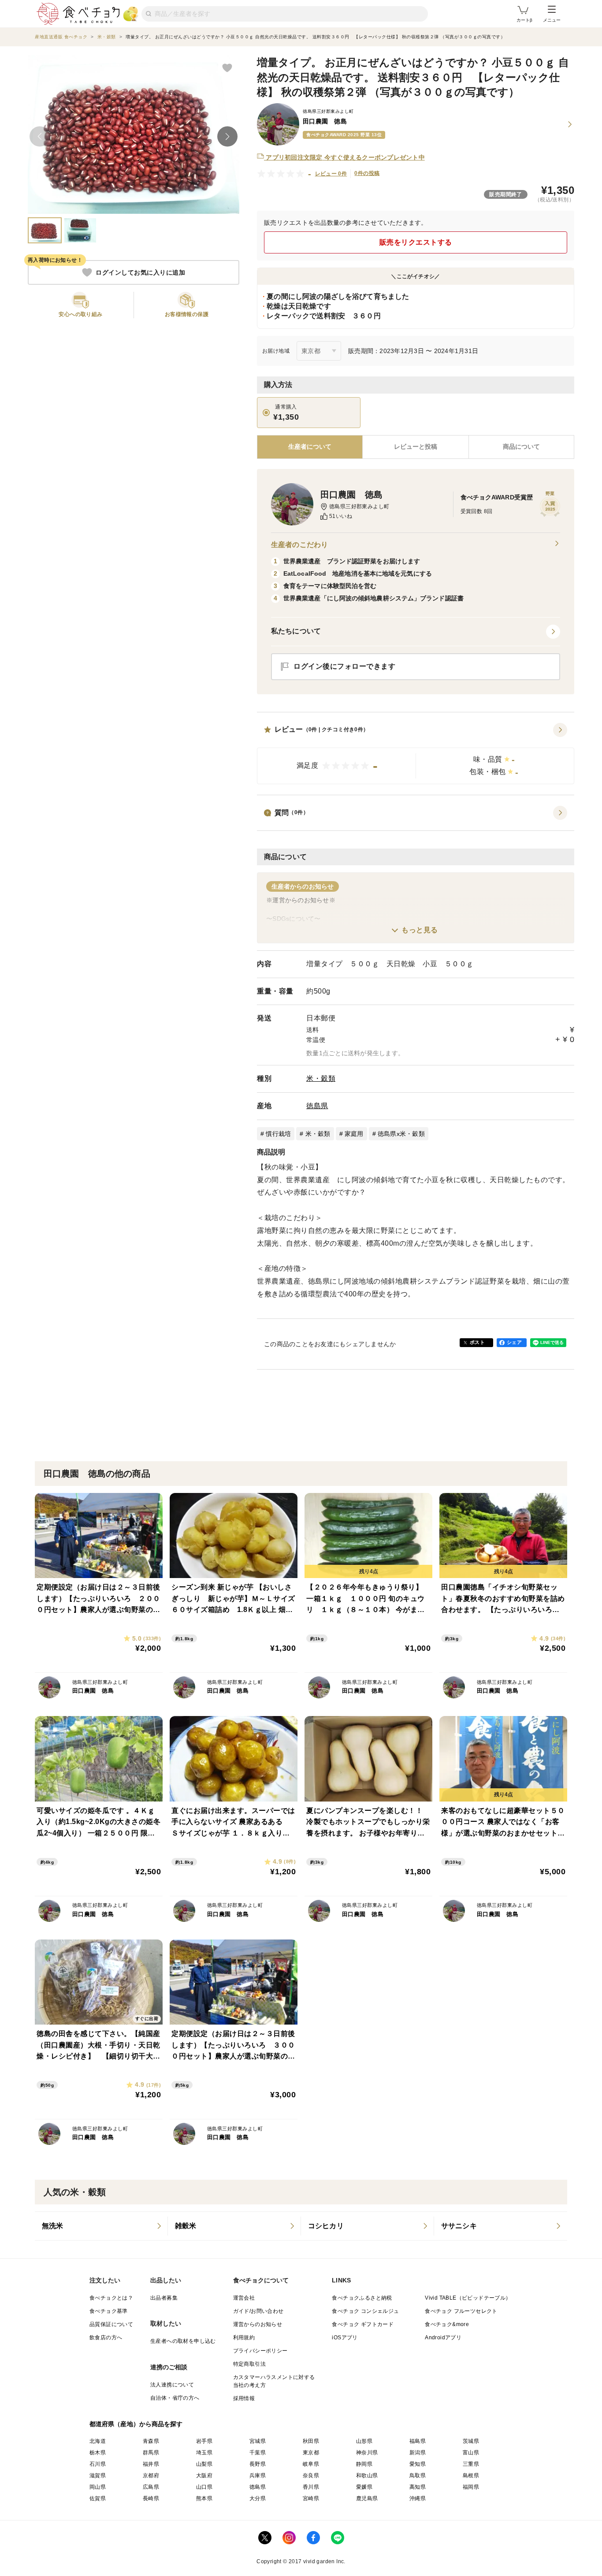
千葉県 (258, 2453)
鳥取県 (418, 2475)
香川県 (311, 2487)
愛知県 (418, 2464)
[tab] (415, 447)
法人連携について (172, 2385)
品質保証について (111, 2324)
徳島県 (317, 1106)
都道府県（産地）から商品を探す (136, 2424)
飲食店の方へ (106, 2338)
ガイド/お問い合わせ (258, 2311)
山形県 (364, 2441)
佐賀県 (98, 2498)
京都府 (151, 2475)
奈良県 (311, 2475)
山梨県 (204, 2464)
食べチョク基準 (109, 2311)
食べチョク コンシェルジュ (365, 2311)
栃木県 (98, 2453)
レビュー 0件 (331, 174)
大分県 (258, 2498)
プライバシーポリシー (260, 2351)
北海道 (98, 2441)
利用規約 (244, 2338)
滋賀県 (98, 2475)
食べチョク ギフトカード (363, 2324)
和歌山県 (367, 2475)
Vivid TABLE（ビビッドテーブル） (468, 2298)
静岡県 (364, 2464)
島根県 (471, 2475)
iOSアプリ (345, 2338)
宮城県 (258, 2441)
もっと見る (420, 930)
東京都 (311, 2453)
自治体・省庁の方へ (175, 2398)
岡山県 (98, 2487)
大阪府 (204, 2475)
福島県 (418, 2441)
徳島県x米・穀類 (401, 1134)
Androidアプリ (443, 2338)
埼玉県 (204, 2453)
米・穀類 (321, 1078)
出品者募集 (164, 2298)
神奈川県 (367, 2453)
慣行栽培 (278, 1134)
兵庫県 (258, 2475)
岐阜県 (311, 2464)
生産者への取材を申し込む (183, 2341)
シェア (514, 1342)
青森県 (151, 2441)
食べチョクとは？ (111, 2298)
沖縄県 (418, 2498)
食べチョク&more (447, 2324)
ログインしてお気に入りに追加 (140, 272)
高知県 (418, 2487)
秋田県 (311, 2441)
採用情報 (244, 2398)
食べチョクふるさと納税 (362, 2298)
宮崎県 (311, 2498)
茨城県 (471, 2441)
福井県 (151, 2464)
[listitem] (101, 2226)
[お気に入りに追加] (227, 67)
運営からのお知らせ (258, 2324)
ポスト (477, 1342)
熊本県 (204, 2498)
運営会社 (244, 2298)
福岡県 (471, 2487)
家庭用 (354, 1134)
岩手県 (204, 2441)
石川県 (98, 2464)
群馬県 (151, 2453)
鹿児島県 (367, 2498)
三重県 (471, 2464)
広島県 (151, 2487)
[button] (416, 754)
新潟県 (418, 2453)
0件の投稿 (367, 173)
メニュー (552, 20)
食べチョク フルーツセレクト (461, 2311)
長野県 (258, 2464)
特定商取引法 (249, 2364)
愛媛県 (364, 2487)
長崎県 (151, 2498)
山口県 (204, 2487)
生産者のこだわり (299, 545)
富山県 (471, 2453)
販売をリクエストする (416, 242)
